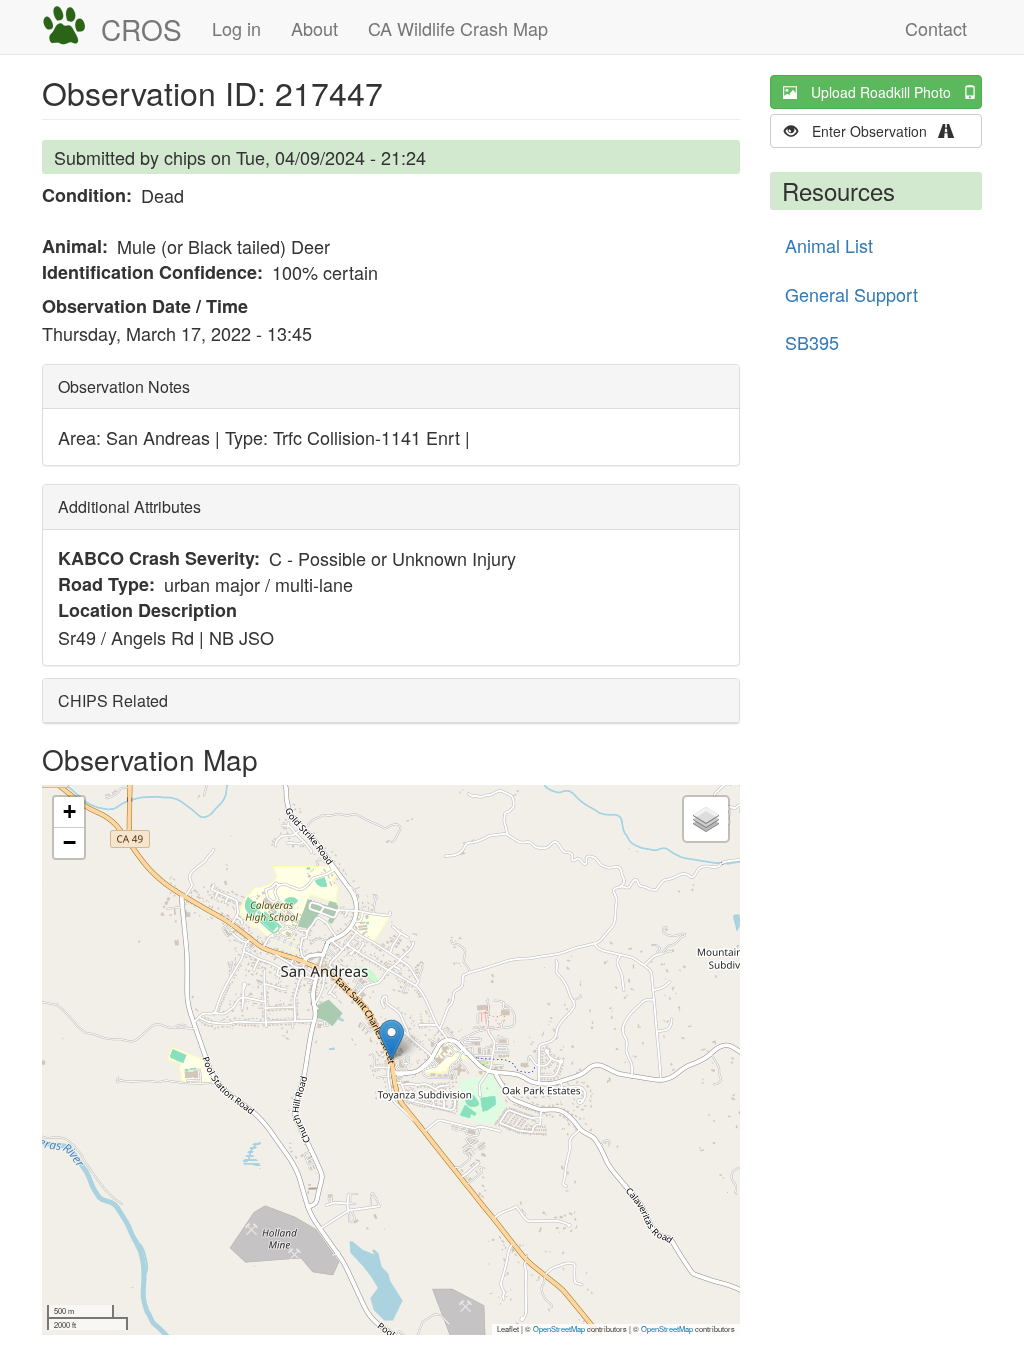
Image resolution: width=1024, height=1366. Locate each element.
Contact (936, 28)
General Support (851, 294)
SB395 (812, 342)
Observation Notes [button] (124, 386)
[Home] (71, 26)
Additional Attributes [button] (129, 506)
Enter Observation (875, 131)
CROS (141, 29)
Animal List (829, 245)
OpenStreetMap (559, 1328)
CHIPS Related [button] (113, 700)
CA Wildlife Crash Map (458, 28)
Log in (236, 28)
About (314, 28)
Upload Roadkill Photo (887, 92)
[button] (391, 1039)
